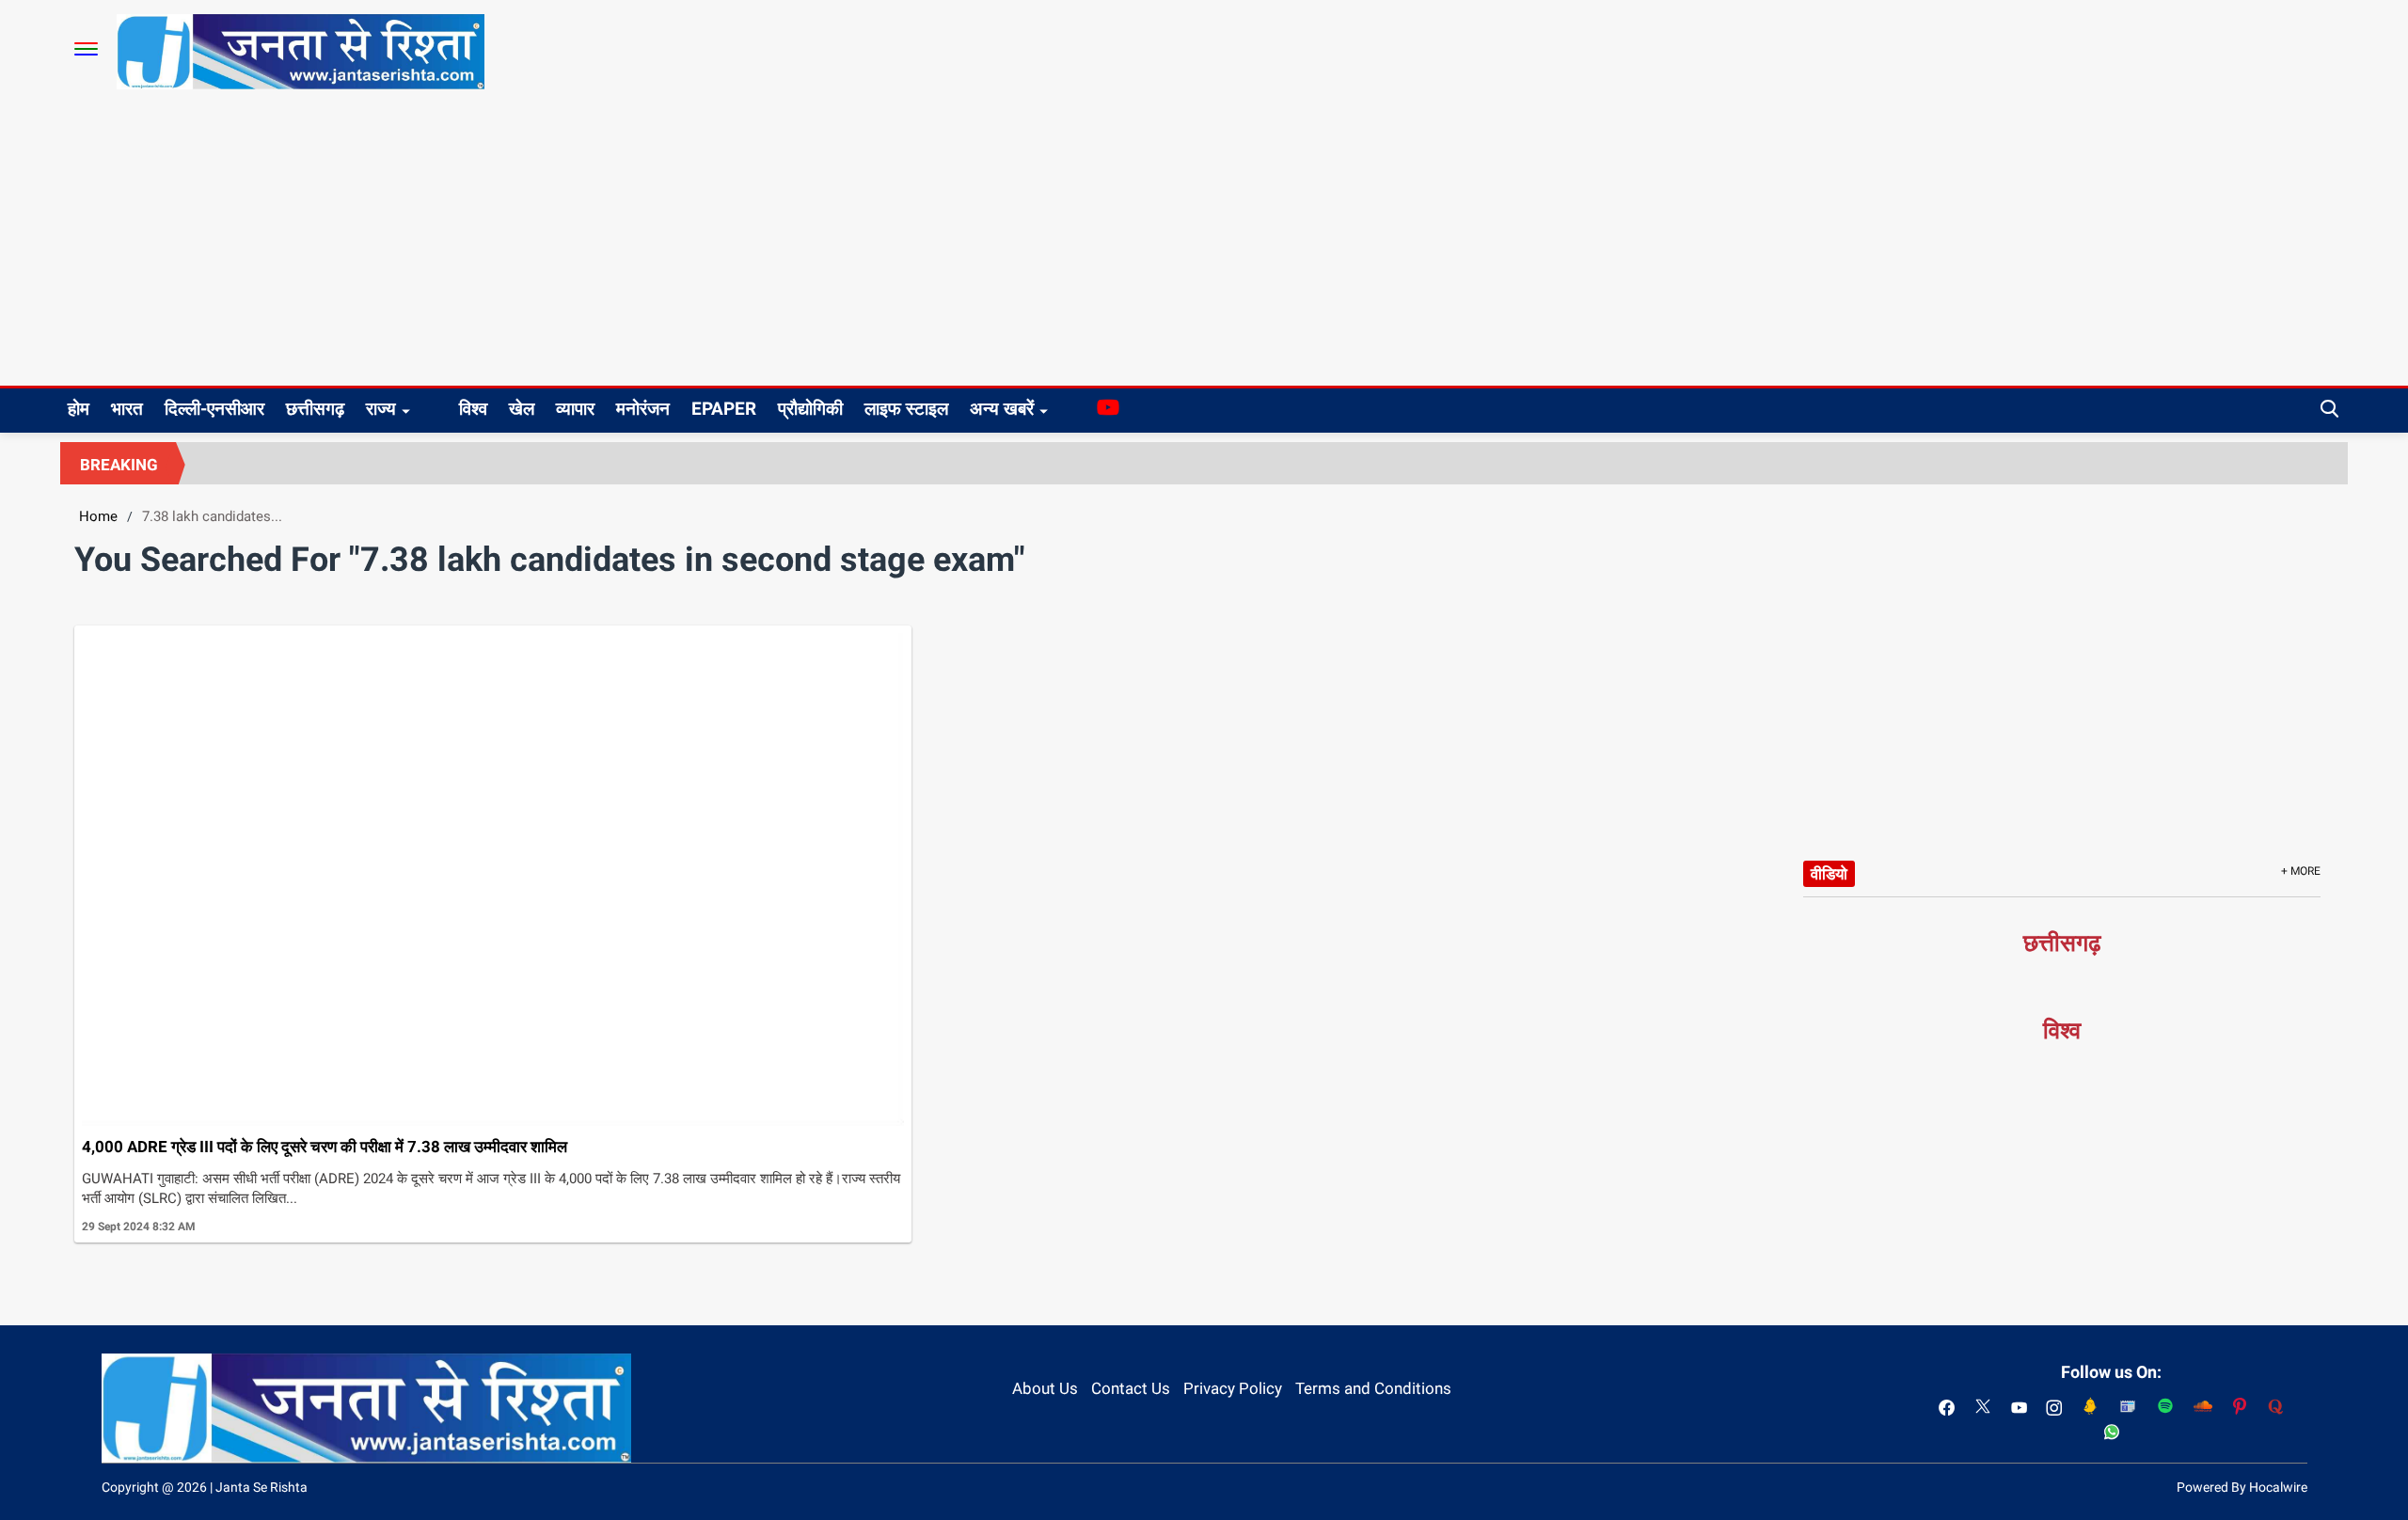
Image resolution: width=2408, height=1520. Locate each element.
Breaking (119, 465)
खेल (522, 409)
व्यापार (575, 409)
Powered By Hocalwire (2242, 1487)
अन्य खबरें (1002, 409)
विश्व (473, 409)
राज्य (381, 409)
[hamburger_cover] (86, 49)
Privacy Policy (1233, 1388)
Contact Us (1131, 1388)
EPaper (724, 409)
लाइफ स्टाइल (906, 409)
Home (98, 516)
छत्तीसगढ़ (315, 409)
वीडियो (1829, 874)
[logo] (301, 51)
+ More (2301, 871)
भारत (127, 409)
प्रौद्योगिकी (810, 409)
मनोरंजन (643, 409)
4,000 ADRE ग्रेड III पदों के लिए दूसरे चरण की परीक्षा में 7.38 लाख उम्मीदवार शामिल (325, 1147)
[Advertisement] (1204, 245)
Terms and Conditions (1373, 1388)
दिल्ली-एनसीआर (214, 409)
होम (79, 409)
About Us (1045, 1388)
